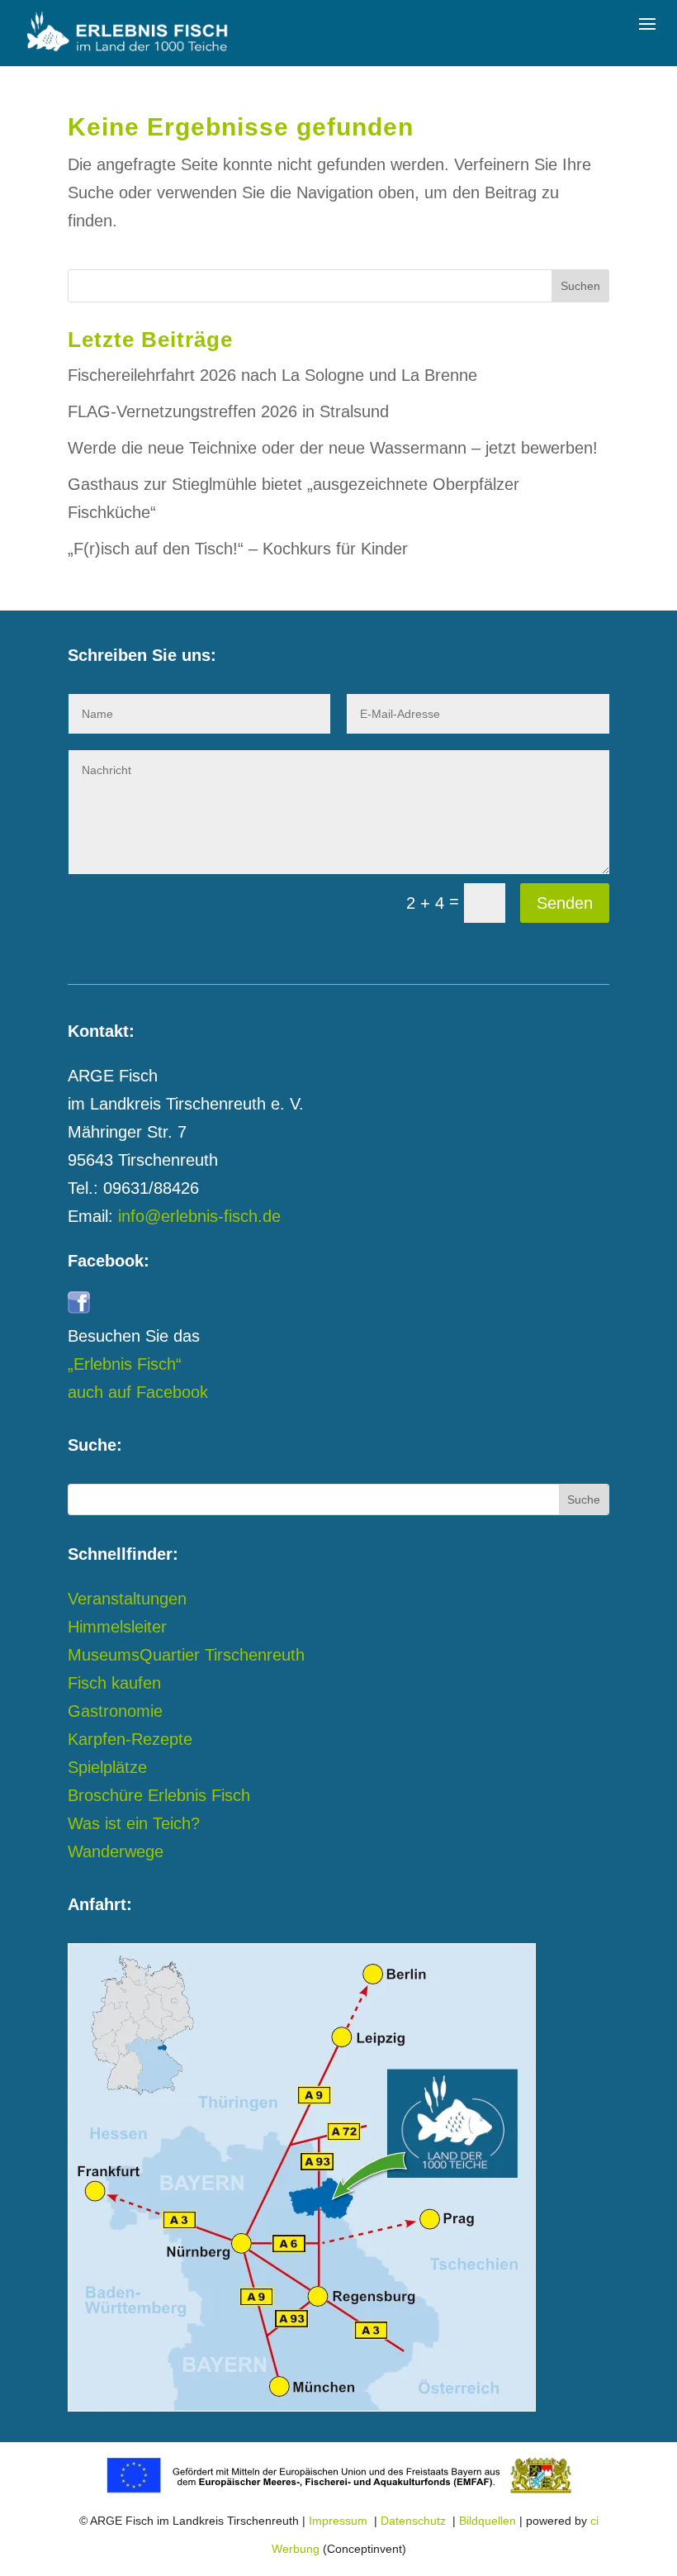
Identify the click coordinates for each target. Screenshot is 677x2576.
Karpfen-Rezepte (130, 1739)
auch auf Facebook (138, 1392)
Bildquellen (488, 2521)
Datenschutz (413, 2521)
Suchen (580, 286)
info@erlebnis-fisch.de (199, 1216)
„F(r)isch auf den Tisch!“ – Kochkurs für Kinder (238, 549)
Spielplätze (107, 1767)
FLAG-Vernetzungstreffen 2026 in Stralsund (228, 411)
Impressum (338, 2521)
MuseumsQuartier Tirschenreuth (186, 1655)
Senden (565, 903)
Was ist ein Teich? (134, 1823)
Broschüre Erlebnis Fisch (159, 1795)
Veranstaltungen (127, 1599)
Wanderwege (116, 1851)
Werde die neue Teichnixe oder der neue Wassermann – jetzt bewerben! (333, 448)
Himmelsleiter (117, 1627)
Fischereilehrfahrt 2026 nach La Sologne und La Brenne (272, 375)
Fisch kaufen (114, 1683)
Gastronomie (115, 1711)
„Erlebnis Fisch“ (125, 1364)
